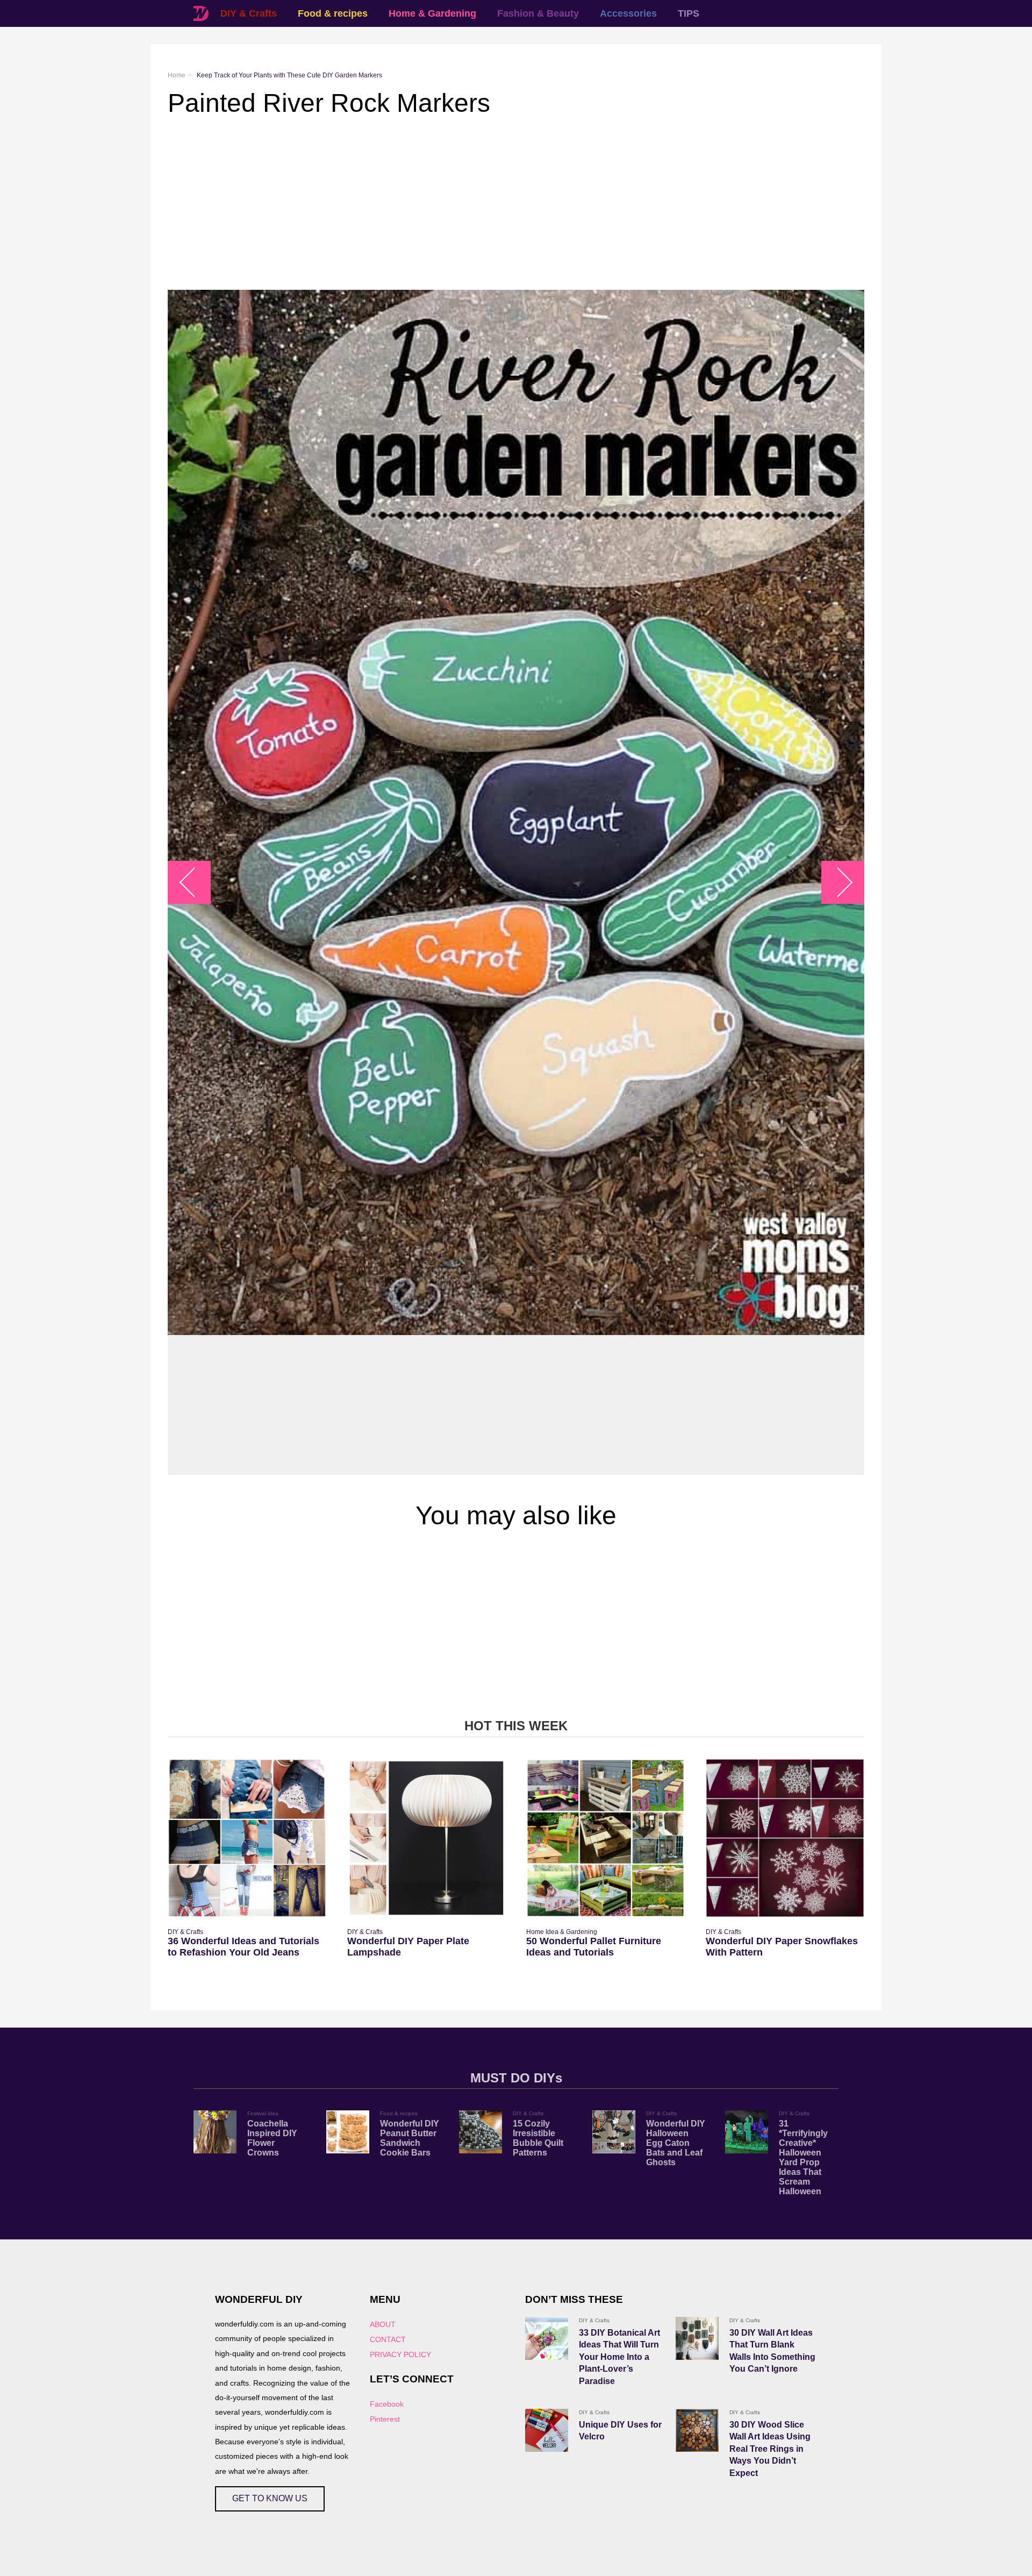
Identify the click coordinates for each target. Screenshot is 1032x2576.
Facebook (387, 2404)
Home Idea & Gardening (562, 1932)
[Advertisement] (490, 204)
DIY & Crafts (249, 13)
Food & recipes (333, 13)
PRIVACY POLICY (400, 2354)
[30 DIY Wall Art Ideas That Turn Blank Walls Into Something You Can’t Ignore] (697, 2338)
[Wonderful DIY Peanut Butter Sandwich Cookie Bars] (348, 2132)
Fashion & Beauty (538, 13)
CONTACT (388, 2339)
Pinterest (385, 2419)
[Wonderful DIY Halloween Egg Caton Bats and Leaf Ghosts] (614, 2132)
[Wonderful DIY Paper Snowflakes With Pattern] (785, 1838)
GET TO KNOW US (270, 2498)
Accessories (628, 13)
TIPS (689, 13)
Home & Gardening (432, 13)
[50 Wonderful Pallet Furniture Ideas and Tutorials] (605, 1838)
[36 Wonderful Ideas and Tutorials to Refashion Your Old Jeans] (247, 1838)
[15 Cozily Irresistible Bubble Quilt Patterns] (481, 2132)
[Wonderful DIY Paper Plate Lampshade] (427, 1838)
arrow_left (195, 883)
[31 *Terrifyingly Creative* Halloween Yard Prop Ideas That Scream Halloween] (747, 2132)
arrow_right (838, 883)
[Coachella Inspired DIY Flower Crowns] (215, 2132)
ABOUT (383, 2324)
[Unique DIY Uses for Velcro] (547, 2430)
